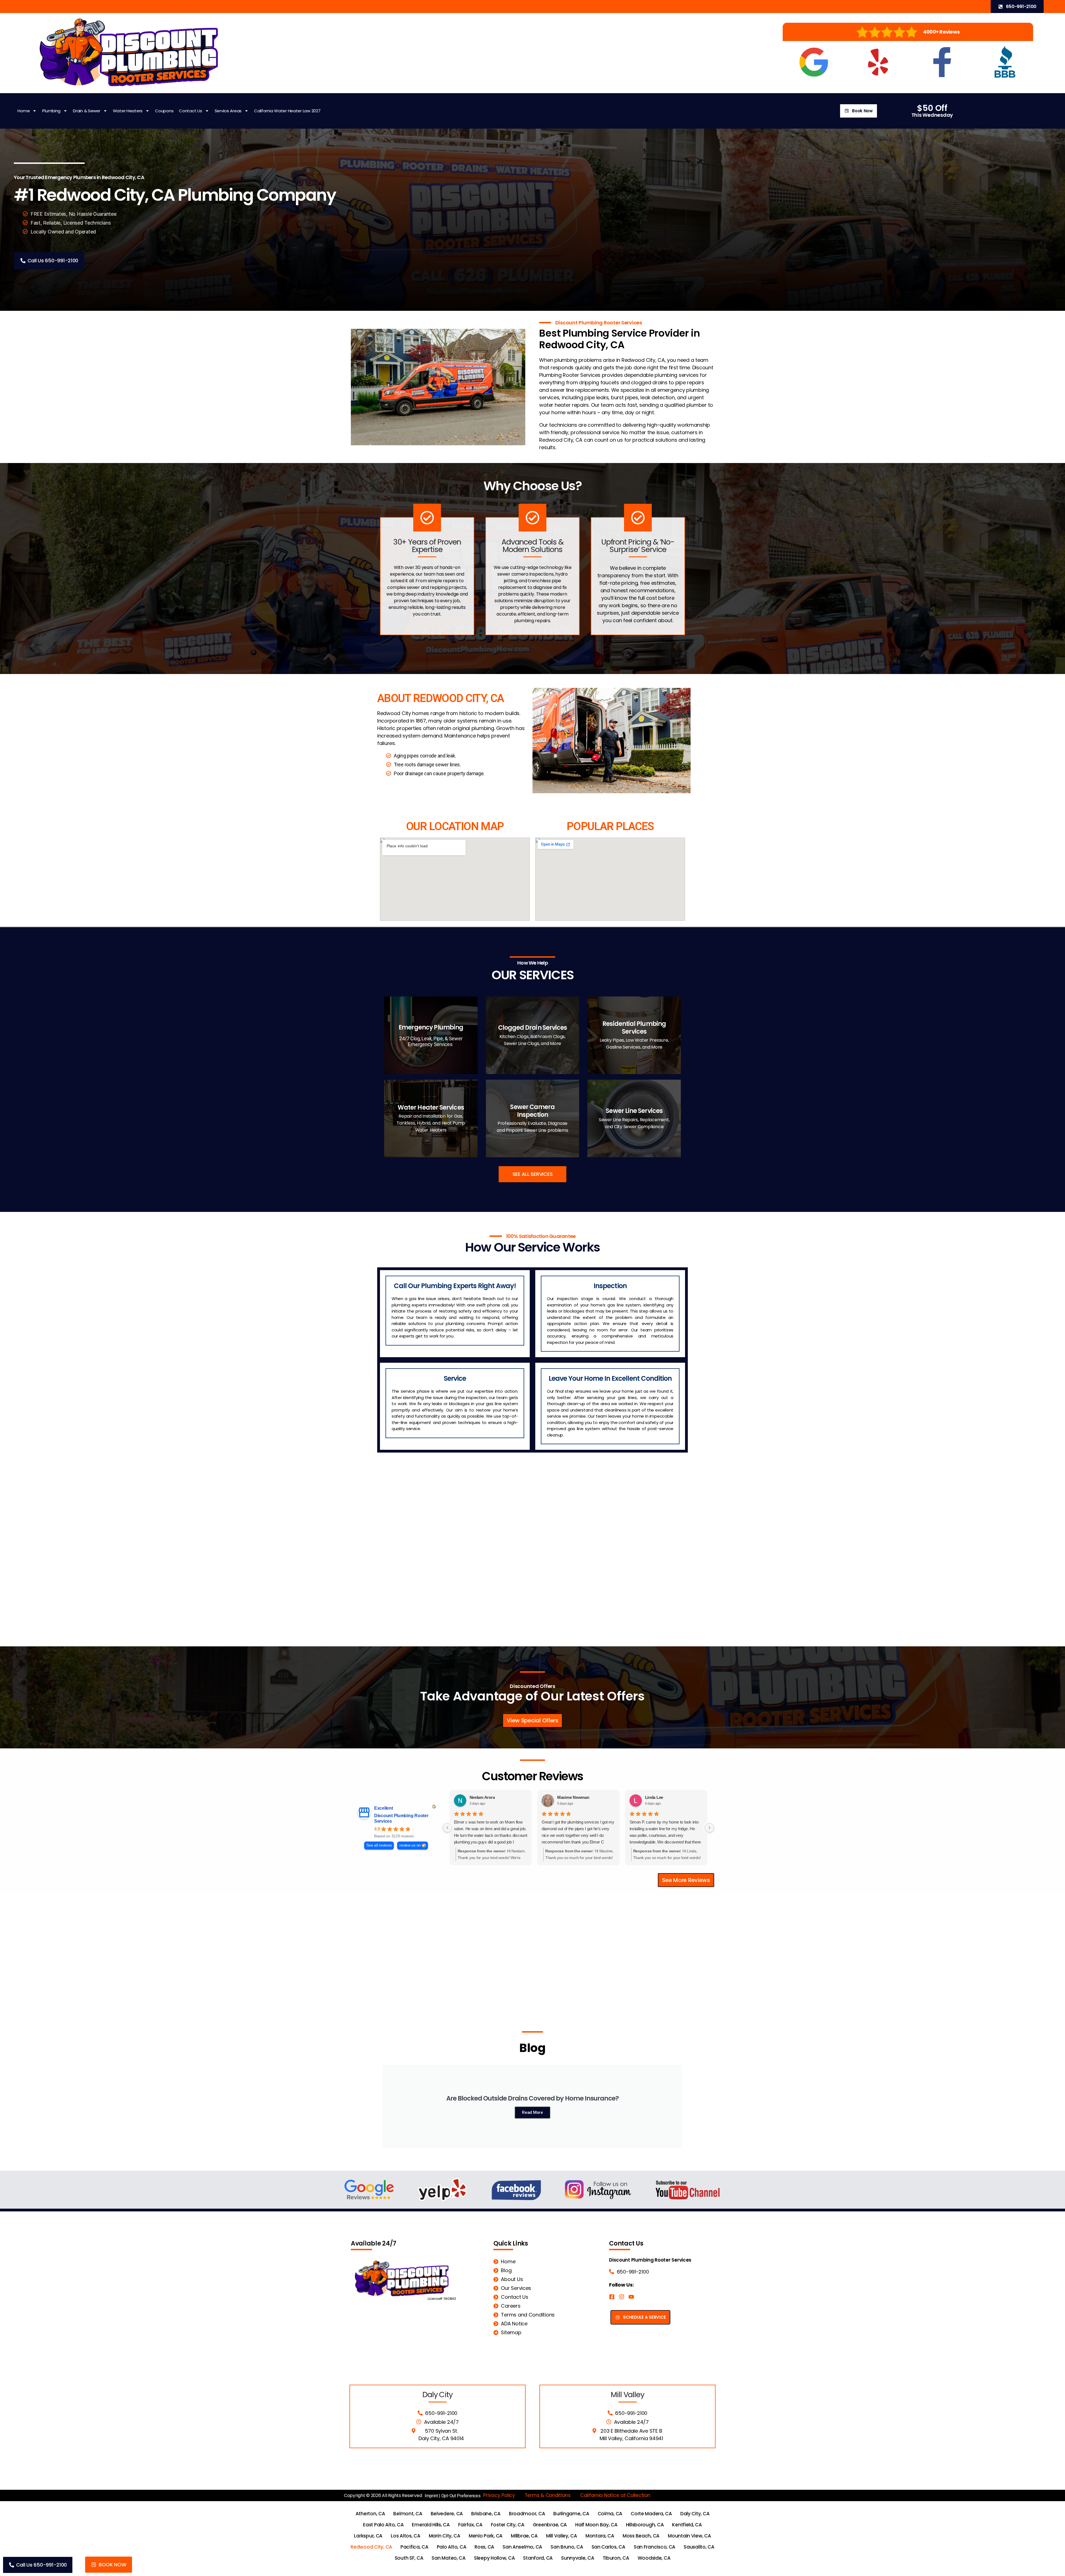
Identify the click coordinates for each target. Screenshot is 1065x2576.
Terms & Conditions (548, 2495)
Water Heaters (128, 111)
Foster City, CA (508, 2525)
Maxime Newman (573, 1797)
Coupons (164, 111)
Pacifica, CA (414, 2547)
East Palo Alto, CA (383, 2525)
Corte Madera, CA (651, 2514)
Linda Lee (654, 1797)
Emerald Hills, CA (431, 2525)
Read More (532, 2112)
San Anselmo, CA (522, 2547)
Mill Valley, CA (562, 2536)
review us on (410, 1845)
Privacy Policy (499, 2495)
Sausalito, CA (699, 2547)
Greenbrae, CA (550, 2525)
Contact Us (190, 111)
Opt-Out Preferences (461, 2496)
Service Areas (228, 111)
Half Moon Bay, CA (596, 2525)
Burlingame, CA (571, 2514)
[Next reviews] (709, 1828)
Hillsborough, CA (645, 2525)
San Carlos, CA (608, 2547)
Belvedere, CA (447, 2514)
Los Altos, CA (406, 2536)
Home (24, 111)
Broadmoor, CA (527, 2514)
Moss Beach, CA (641, 2536)
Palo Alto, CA (452, 2547)
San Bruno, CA (567, 2547)
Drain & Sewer (87, 111)
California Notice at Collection (615, 2495)
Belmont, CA (408, 2514)
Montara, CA (600, 2536)
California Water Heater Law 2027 (287, 111)
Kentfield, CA (687, 2525)
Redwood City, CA (371, 2547)
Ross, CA (484, 2547)
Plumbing (51, 111)
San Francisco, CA (655, 2547)
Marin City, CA (445, 2536)
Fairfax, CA (470, 2525)
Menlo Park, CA (486, 2536)
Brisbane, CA (486, 2514)
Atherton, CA (370, 2514)
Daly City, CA (695, 2514)
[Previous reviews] (447, 1828)
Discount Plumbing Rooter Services (401, 1818)
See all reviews (379, 1845)
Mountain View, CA (689, 2536)
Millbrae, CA (524, 2536)
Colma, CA (610, 2514)
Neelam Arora (482, 1797)
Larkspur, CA (368, 2536)
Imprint (431, 2496)
